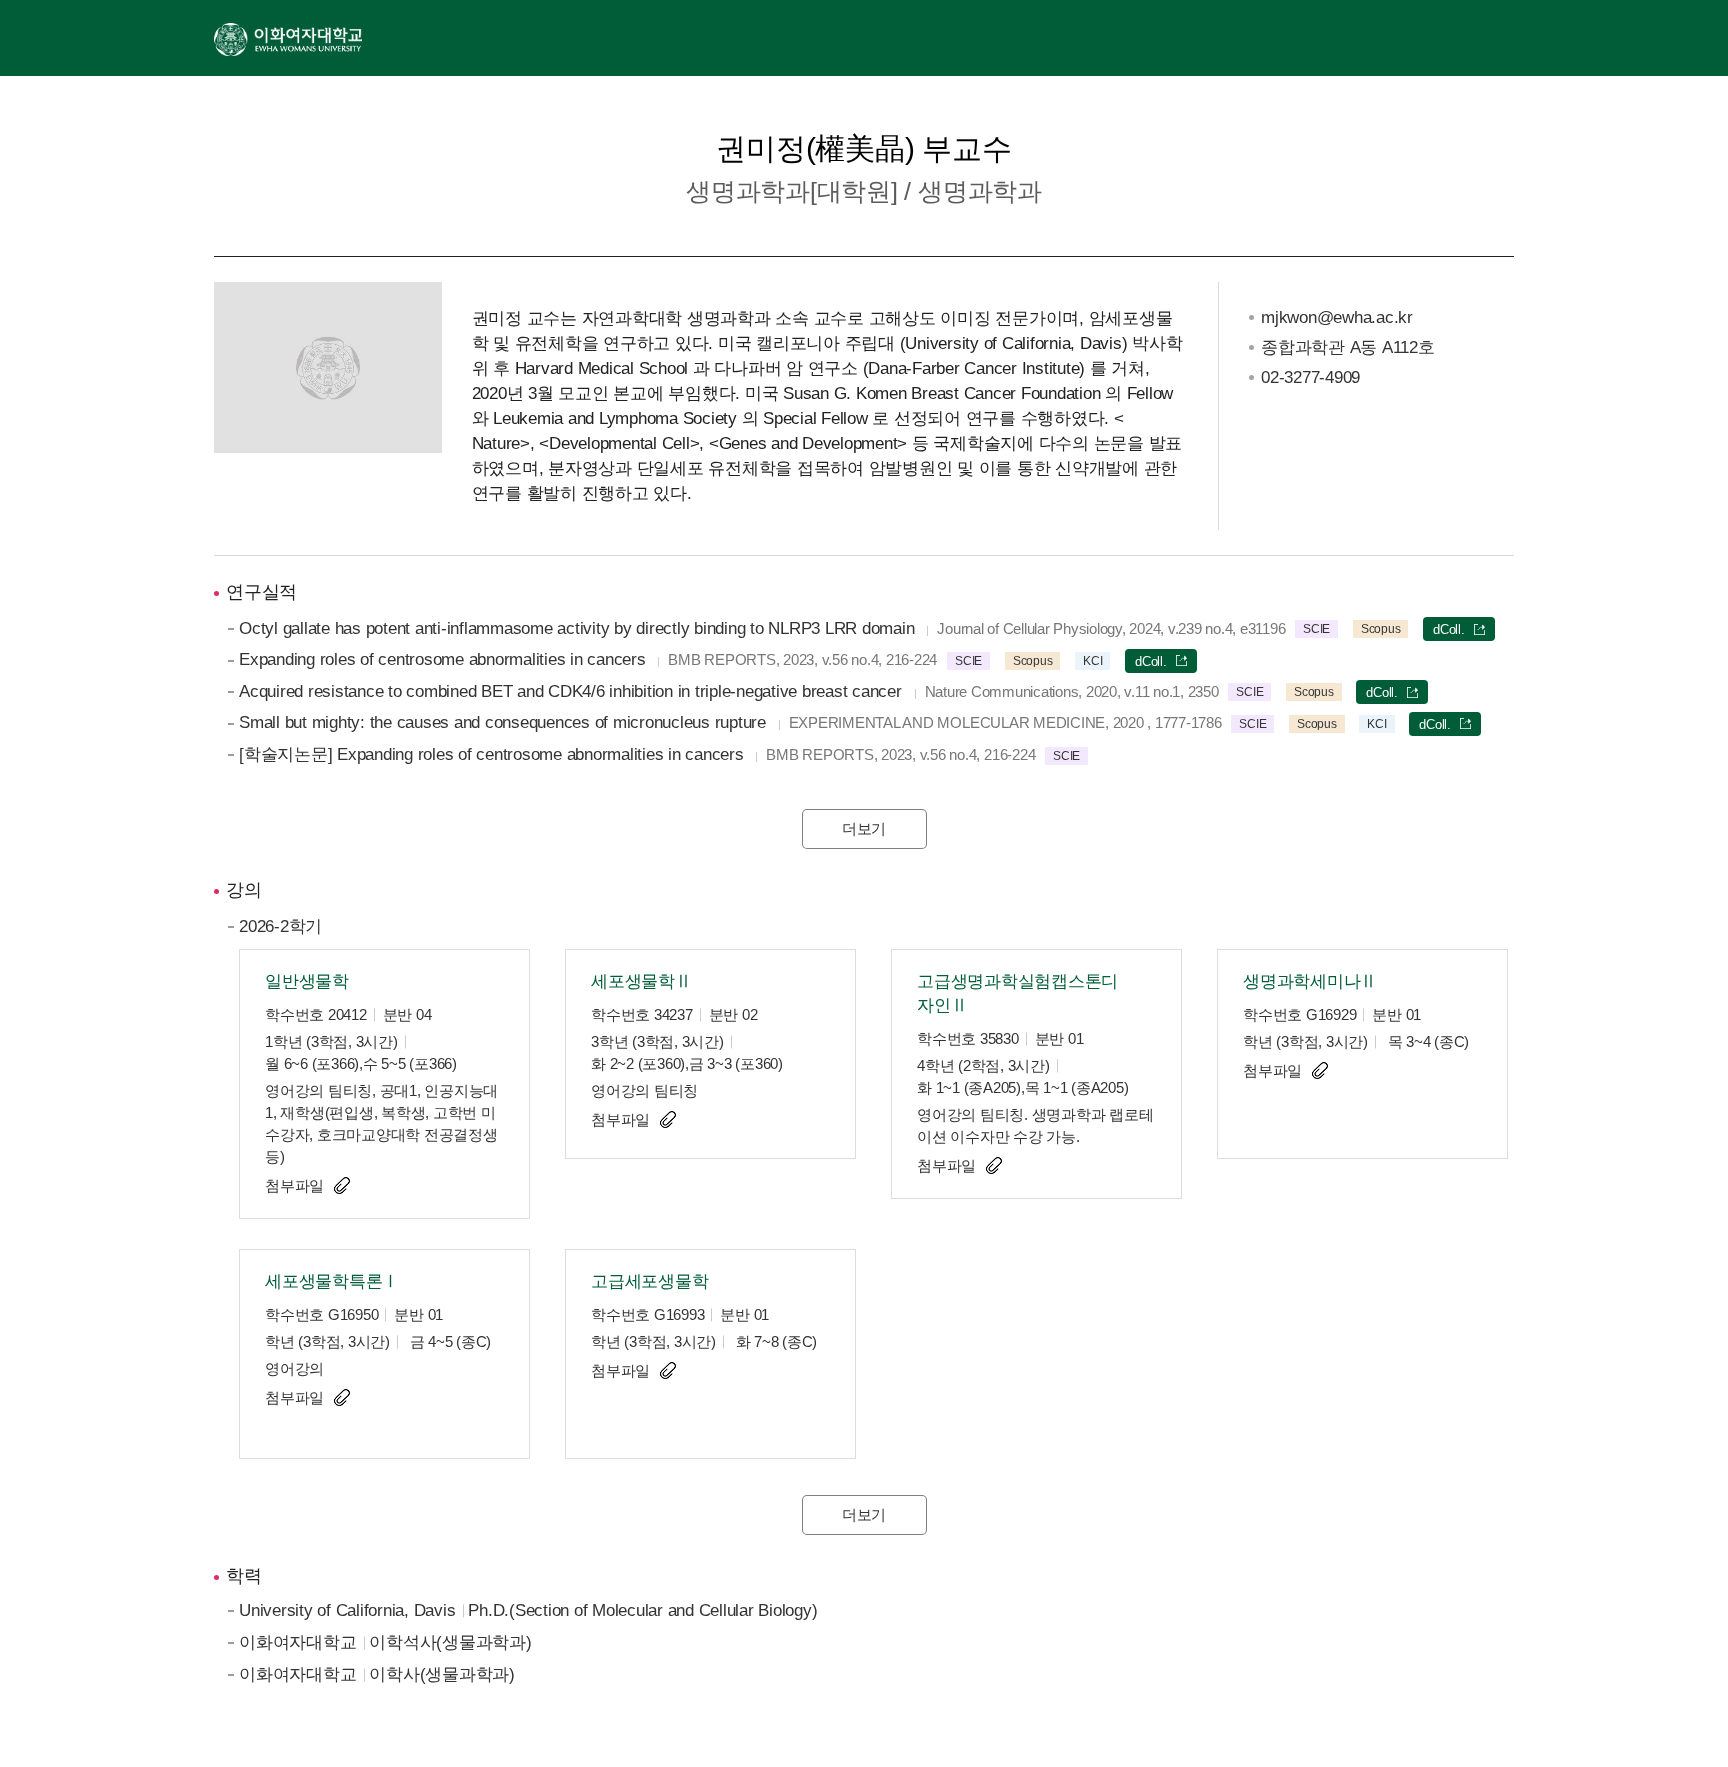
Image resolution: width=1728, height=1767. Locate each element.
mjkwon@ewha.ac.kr (1337, 317)
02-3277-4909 (1310, 377)
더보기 (864, 828)
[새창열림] (288, 38)
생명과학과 (980, 191)
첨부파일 (294, 1185)
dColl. (1449, 629)
